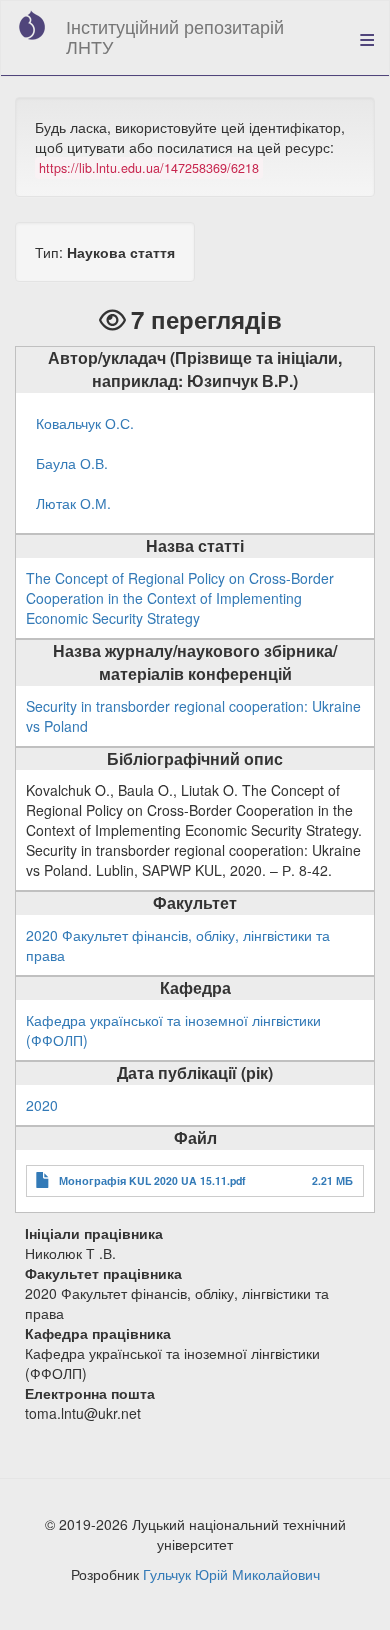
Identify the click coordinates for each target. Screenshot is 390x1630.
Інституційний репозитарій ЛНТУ (175, 36)
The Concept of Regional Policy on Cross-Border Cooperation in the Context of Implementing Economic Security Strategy (180, 598)
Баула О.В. (72, 463)
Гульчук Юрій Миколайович (231, 1574)
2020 (42, 1105)
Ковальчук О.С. (85, 423)
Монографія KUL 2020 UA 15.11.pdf (152, 1180)
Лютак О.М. (73, 503)
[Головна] (32, 25)
